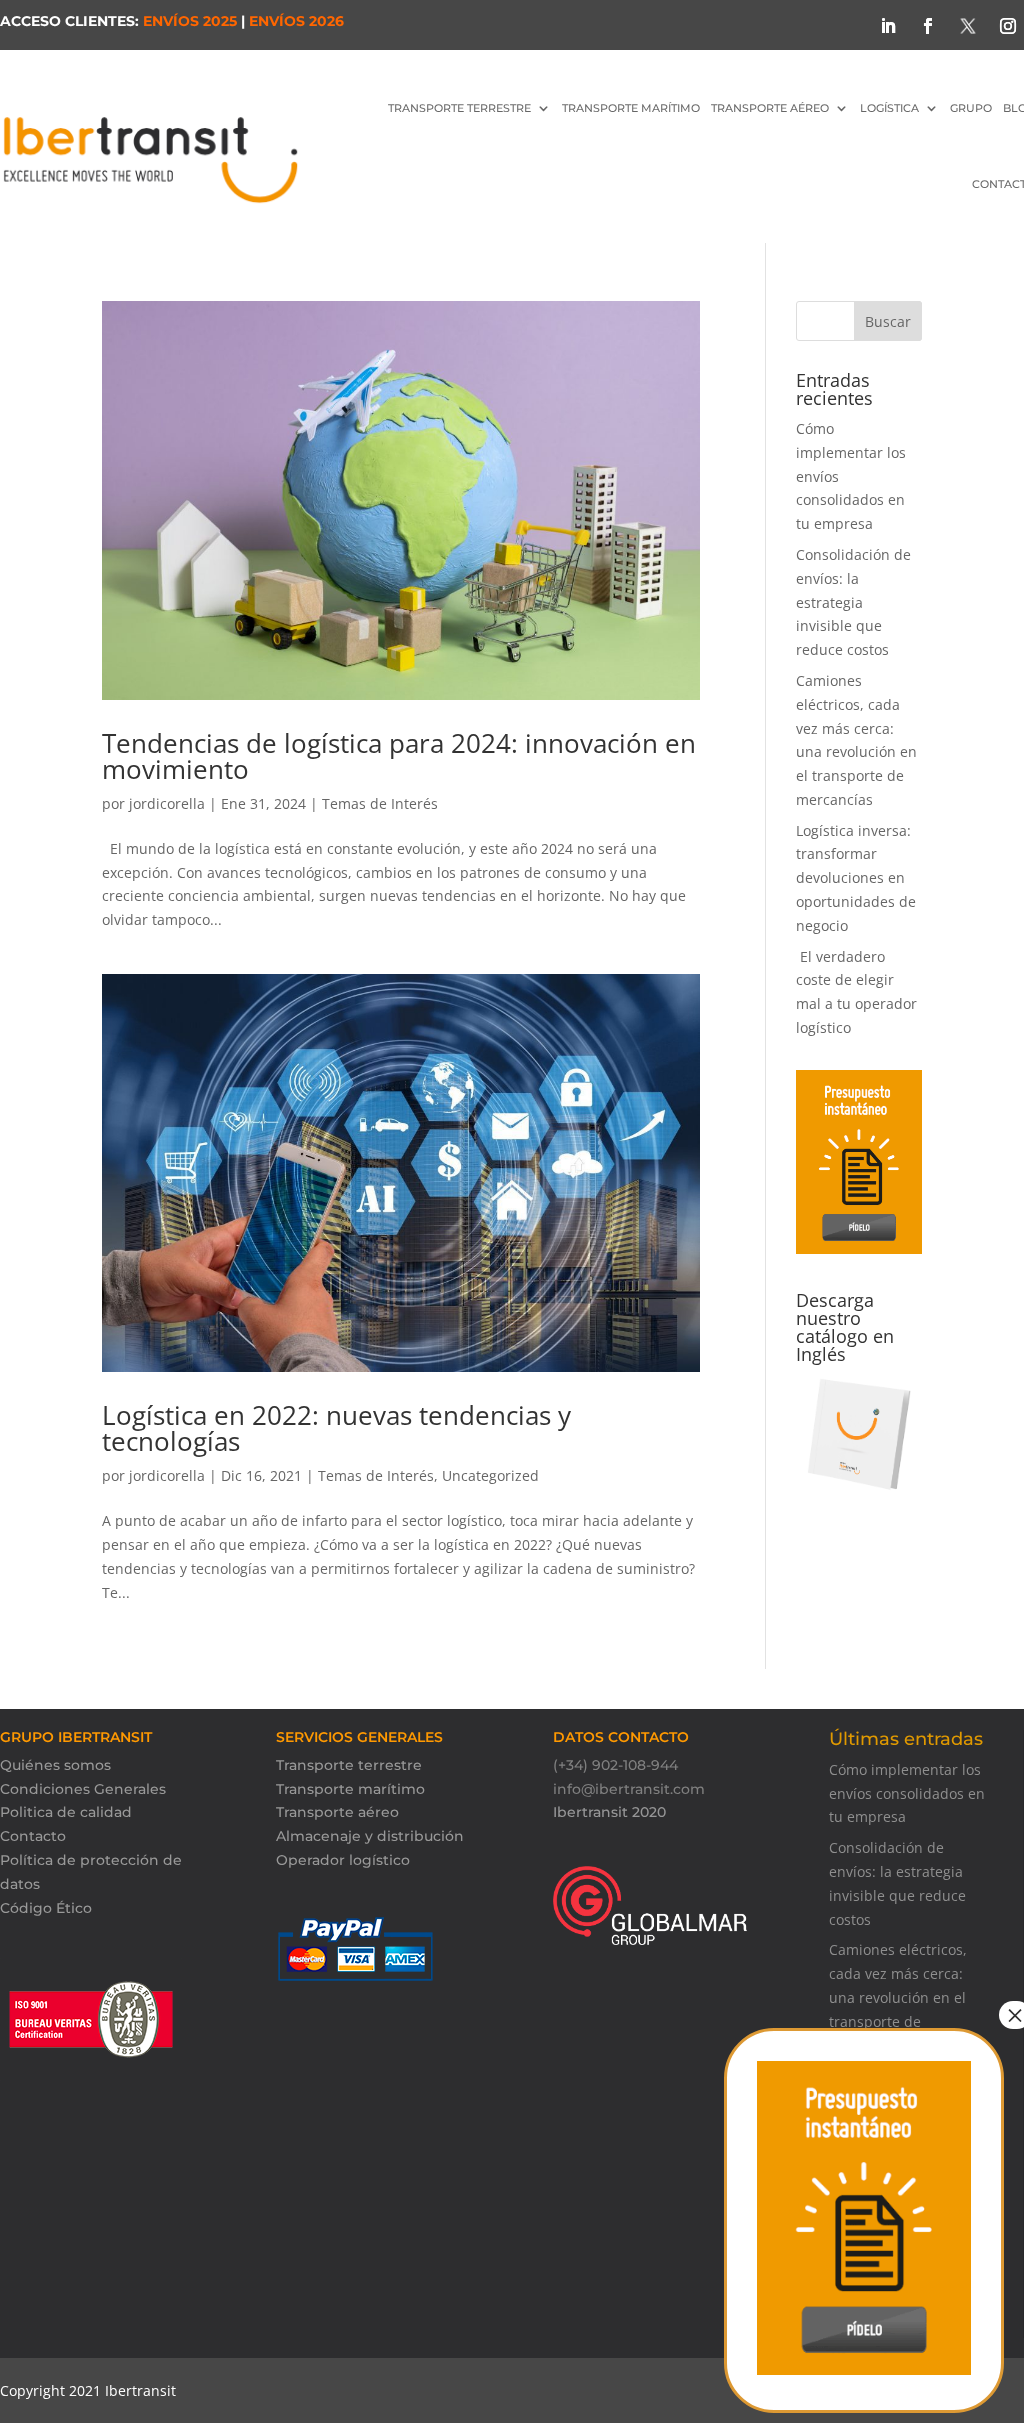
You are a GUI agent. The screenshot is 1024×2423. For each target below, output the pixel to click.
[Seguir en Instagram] (1008, 26)
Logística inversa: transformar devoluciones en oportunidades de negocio (856, 878)
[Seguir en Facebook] (928, 26)
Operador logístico (343, 1860)
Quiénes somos (55, 1765)
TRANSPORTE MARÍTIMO (631, 108)
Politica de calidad (66, 1812)
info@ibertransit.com (629, 1789)
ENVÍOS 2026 (296, 21)
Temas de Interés (380, 803)
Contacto (33, 1836)
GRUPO (971, 108)
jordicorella (167, 803)
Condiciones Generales (83, 1789)
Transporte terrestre (349, 1765)
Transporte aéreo (770, 108)
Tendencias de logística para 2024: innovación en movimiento (399, 756)
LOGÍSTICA (889, 108)
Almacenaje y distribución (370, 1836)
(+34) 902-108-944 (615, 1765)
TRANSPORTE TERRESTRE (459, 108)
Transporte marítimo (350, 1789)
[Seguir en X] (968, 26)
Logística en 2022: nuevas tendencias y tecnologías (336, 1428)
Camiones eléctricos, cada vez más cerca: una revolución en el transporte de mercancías (898, 1997)
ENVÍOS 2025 (190, 21)
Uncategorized (490, 1475)
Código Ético (46, 1908)
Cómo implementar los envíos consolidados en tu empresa (907, 1793)
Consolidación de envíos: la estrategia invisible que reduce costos (853, 602)
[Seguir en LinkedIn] (888, 26)
